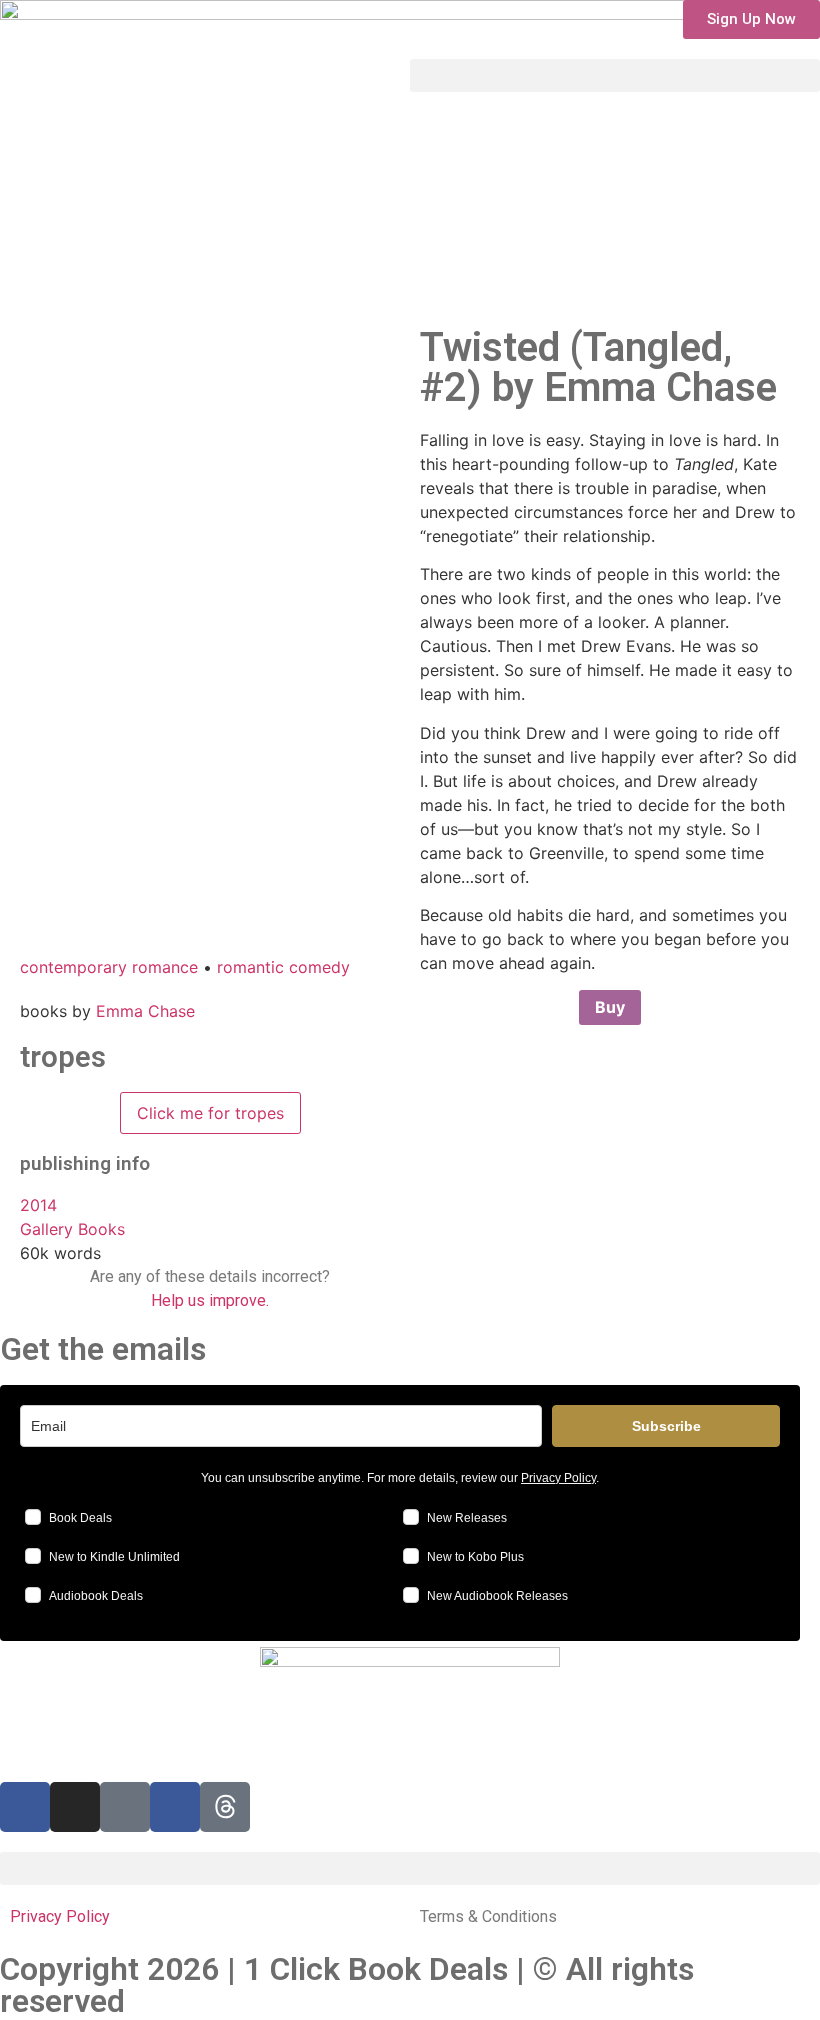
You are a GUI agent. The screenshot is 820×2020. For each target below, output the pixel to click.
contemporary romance (109, 967)
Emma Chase (145, 1011)
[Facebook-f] (25, 1807)
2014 (38, 1205)
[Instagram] (75, 1807)
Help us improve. (210, 1300)
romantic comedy (283, 967)
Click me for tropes (210, 1113)
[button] (751, 19)
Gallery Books (72, 1229)
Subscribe (666, 1426)
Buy (610, 1007)
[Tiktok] (125, 1807)
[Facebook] (175, 1807)
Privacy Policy (558, 1478)
